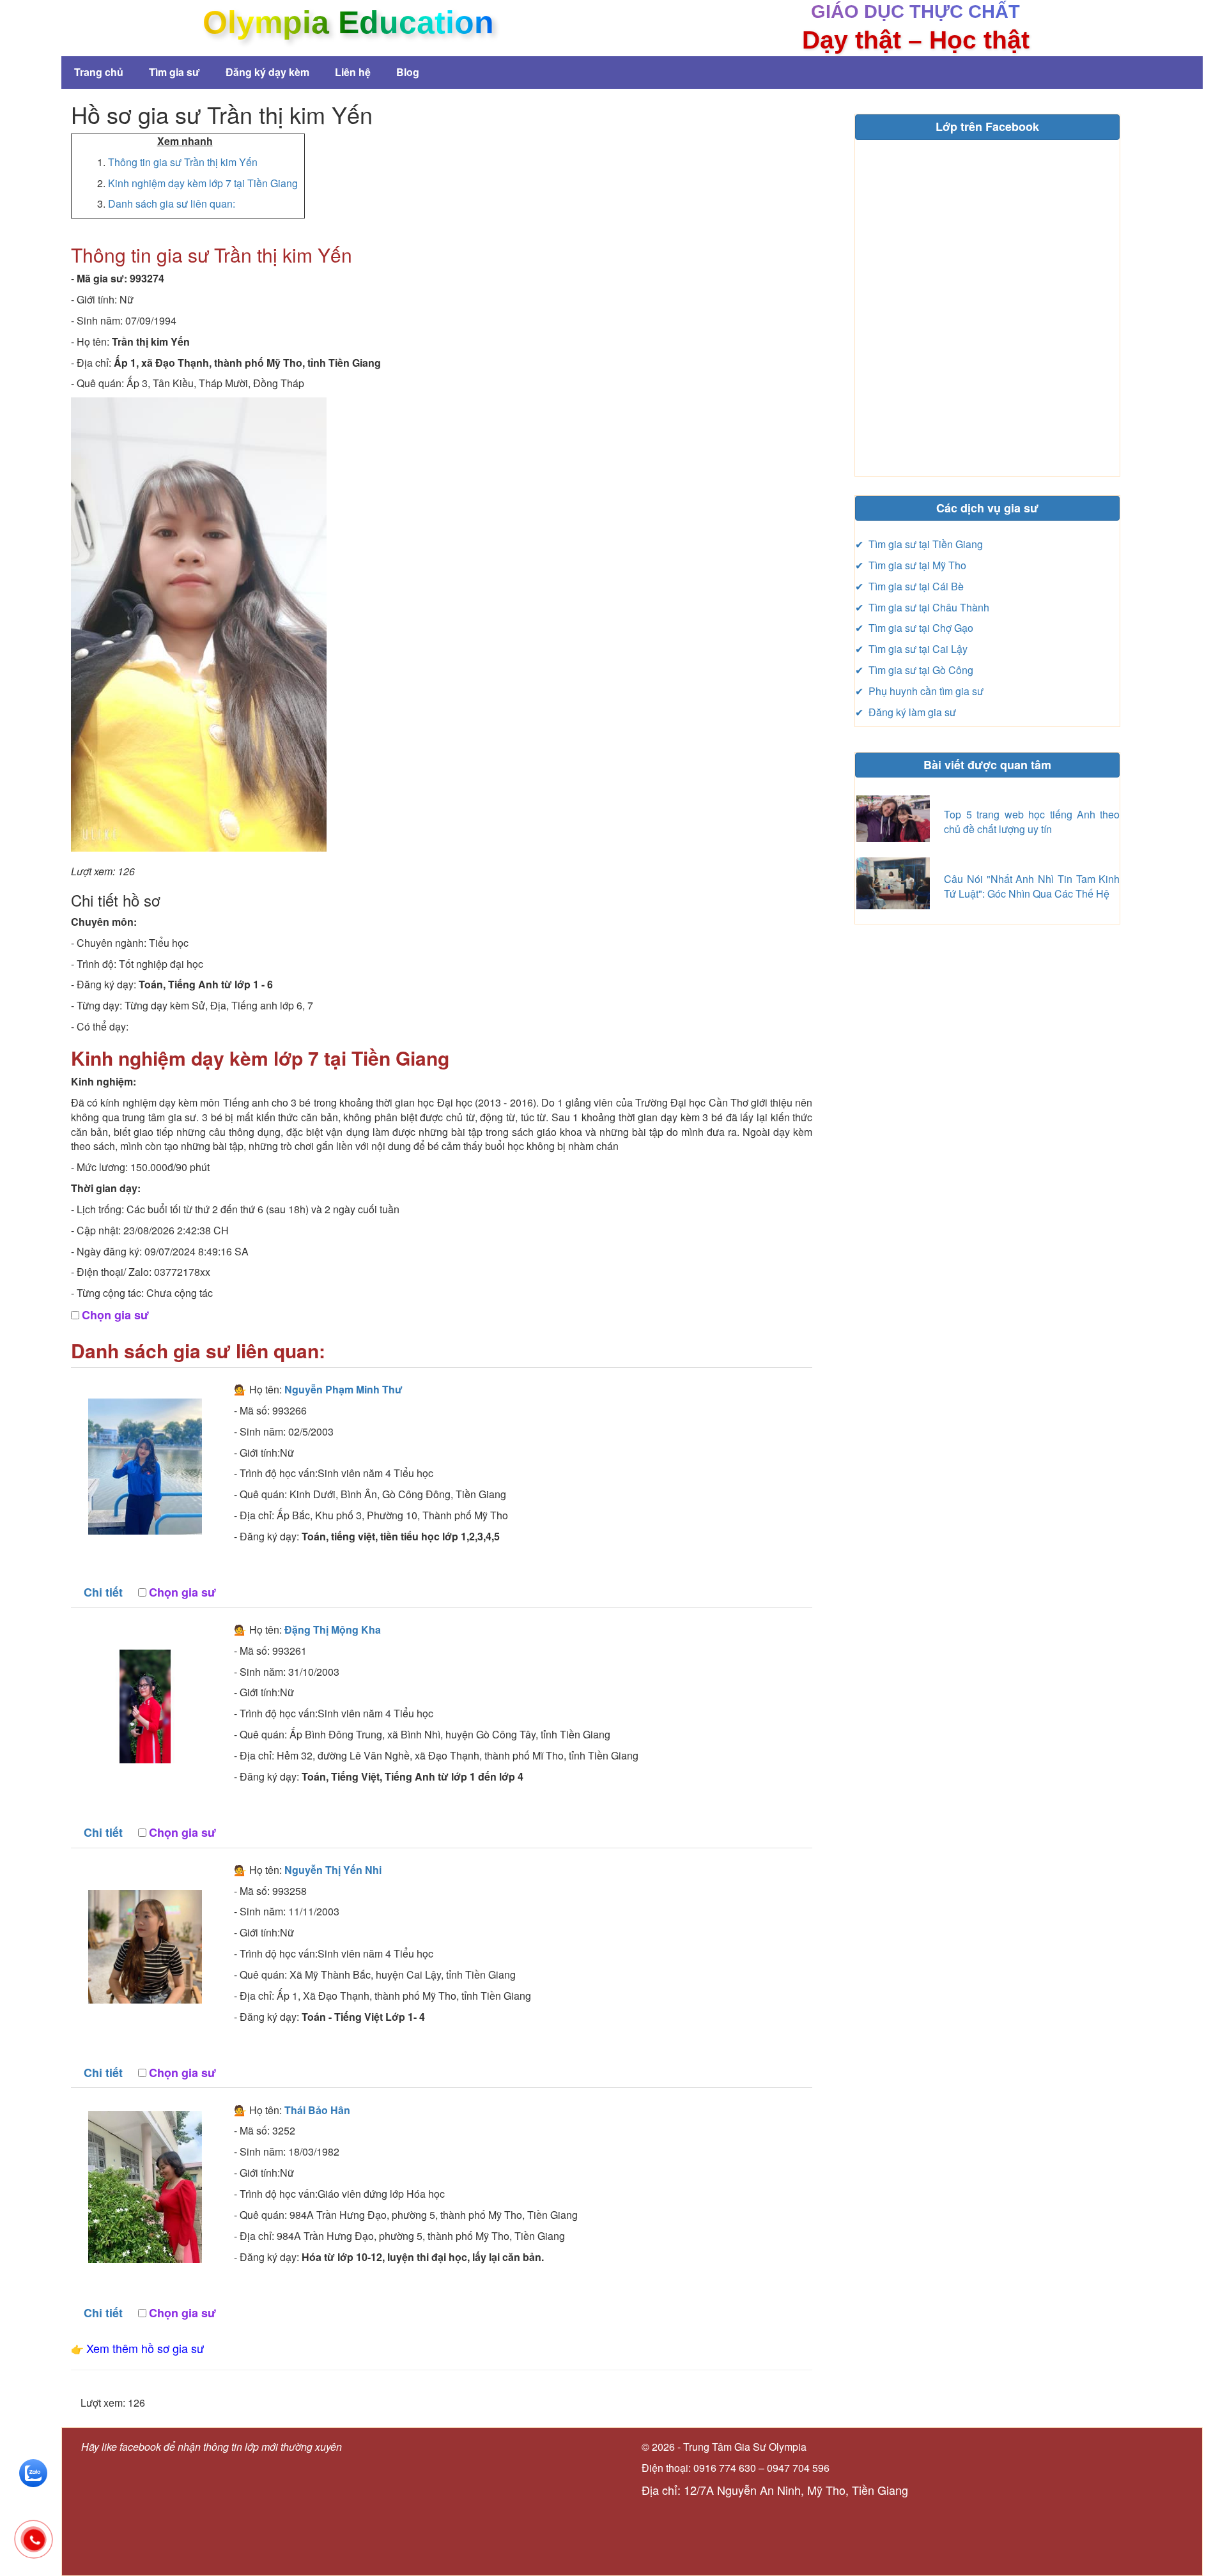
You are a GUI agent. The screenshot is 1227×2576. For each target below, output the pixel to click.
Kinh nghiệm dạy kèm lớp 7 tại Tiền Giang (203, 183)
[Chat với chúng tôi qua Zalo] (33, 2472)
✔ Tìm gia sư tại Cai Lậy (911, 649)
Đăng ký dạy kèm (267, 72)
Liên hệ (353, 72)
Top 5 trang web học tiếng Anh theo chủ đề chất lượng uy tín (1032, 822)
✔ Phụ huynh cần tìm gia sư (919, 691)
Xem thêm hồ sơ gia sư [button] (145, 2348)
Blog (408, 72)
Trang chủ (99, 72)
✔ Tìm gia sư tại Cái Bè (909, 586)
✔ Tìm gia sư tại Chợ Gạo (914, 628)
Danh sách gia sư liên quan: (172, 203)
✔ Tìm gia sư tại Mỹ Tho (911, 565)
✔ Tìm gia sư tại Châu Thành (922, 607)
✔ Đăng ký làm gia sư (906, 712)
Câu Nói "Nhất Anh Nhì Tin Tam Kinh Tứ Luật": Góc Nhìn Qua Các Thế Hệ (1032, 886)
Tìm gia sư (174, 72)
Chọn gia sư (115, 1315)
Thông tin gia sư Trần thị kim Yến (183, 162)
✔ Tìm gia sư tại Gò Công (914, 670)
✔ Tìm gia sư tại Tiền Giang (919, 544)
